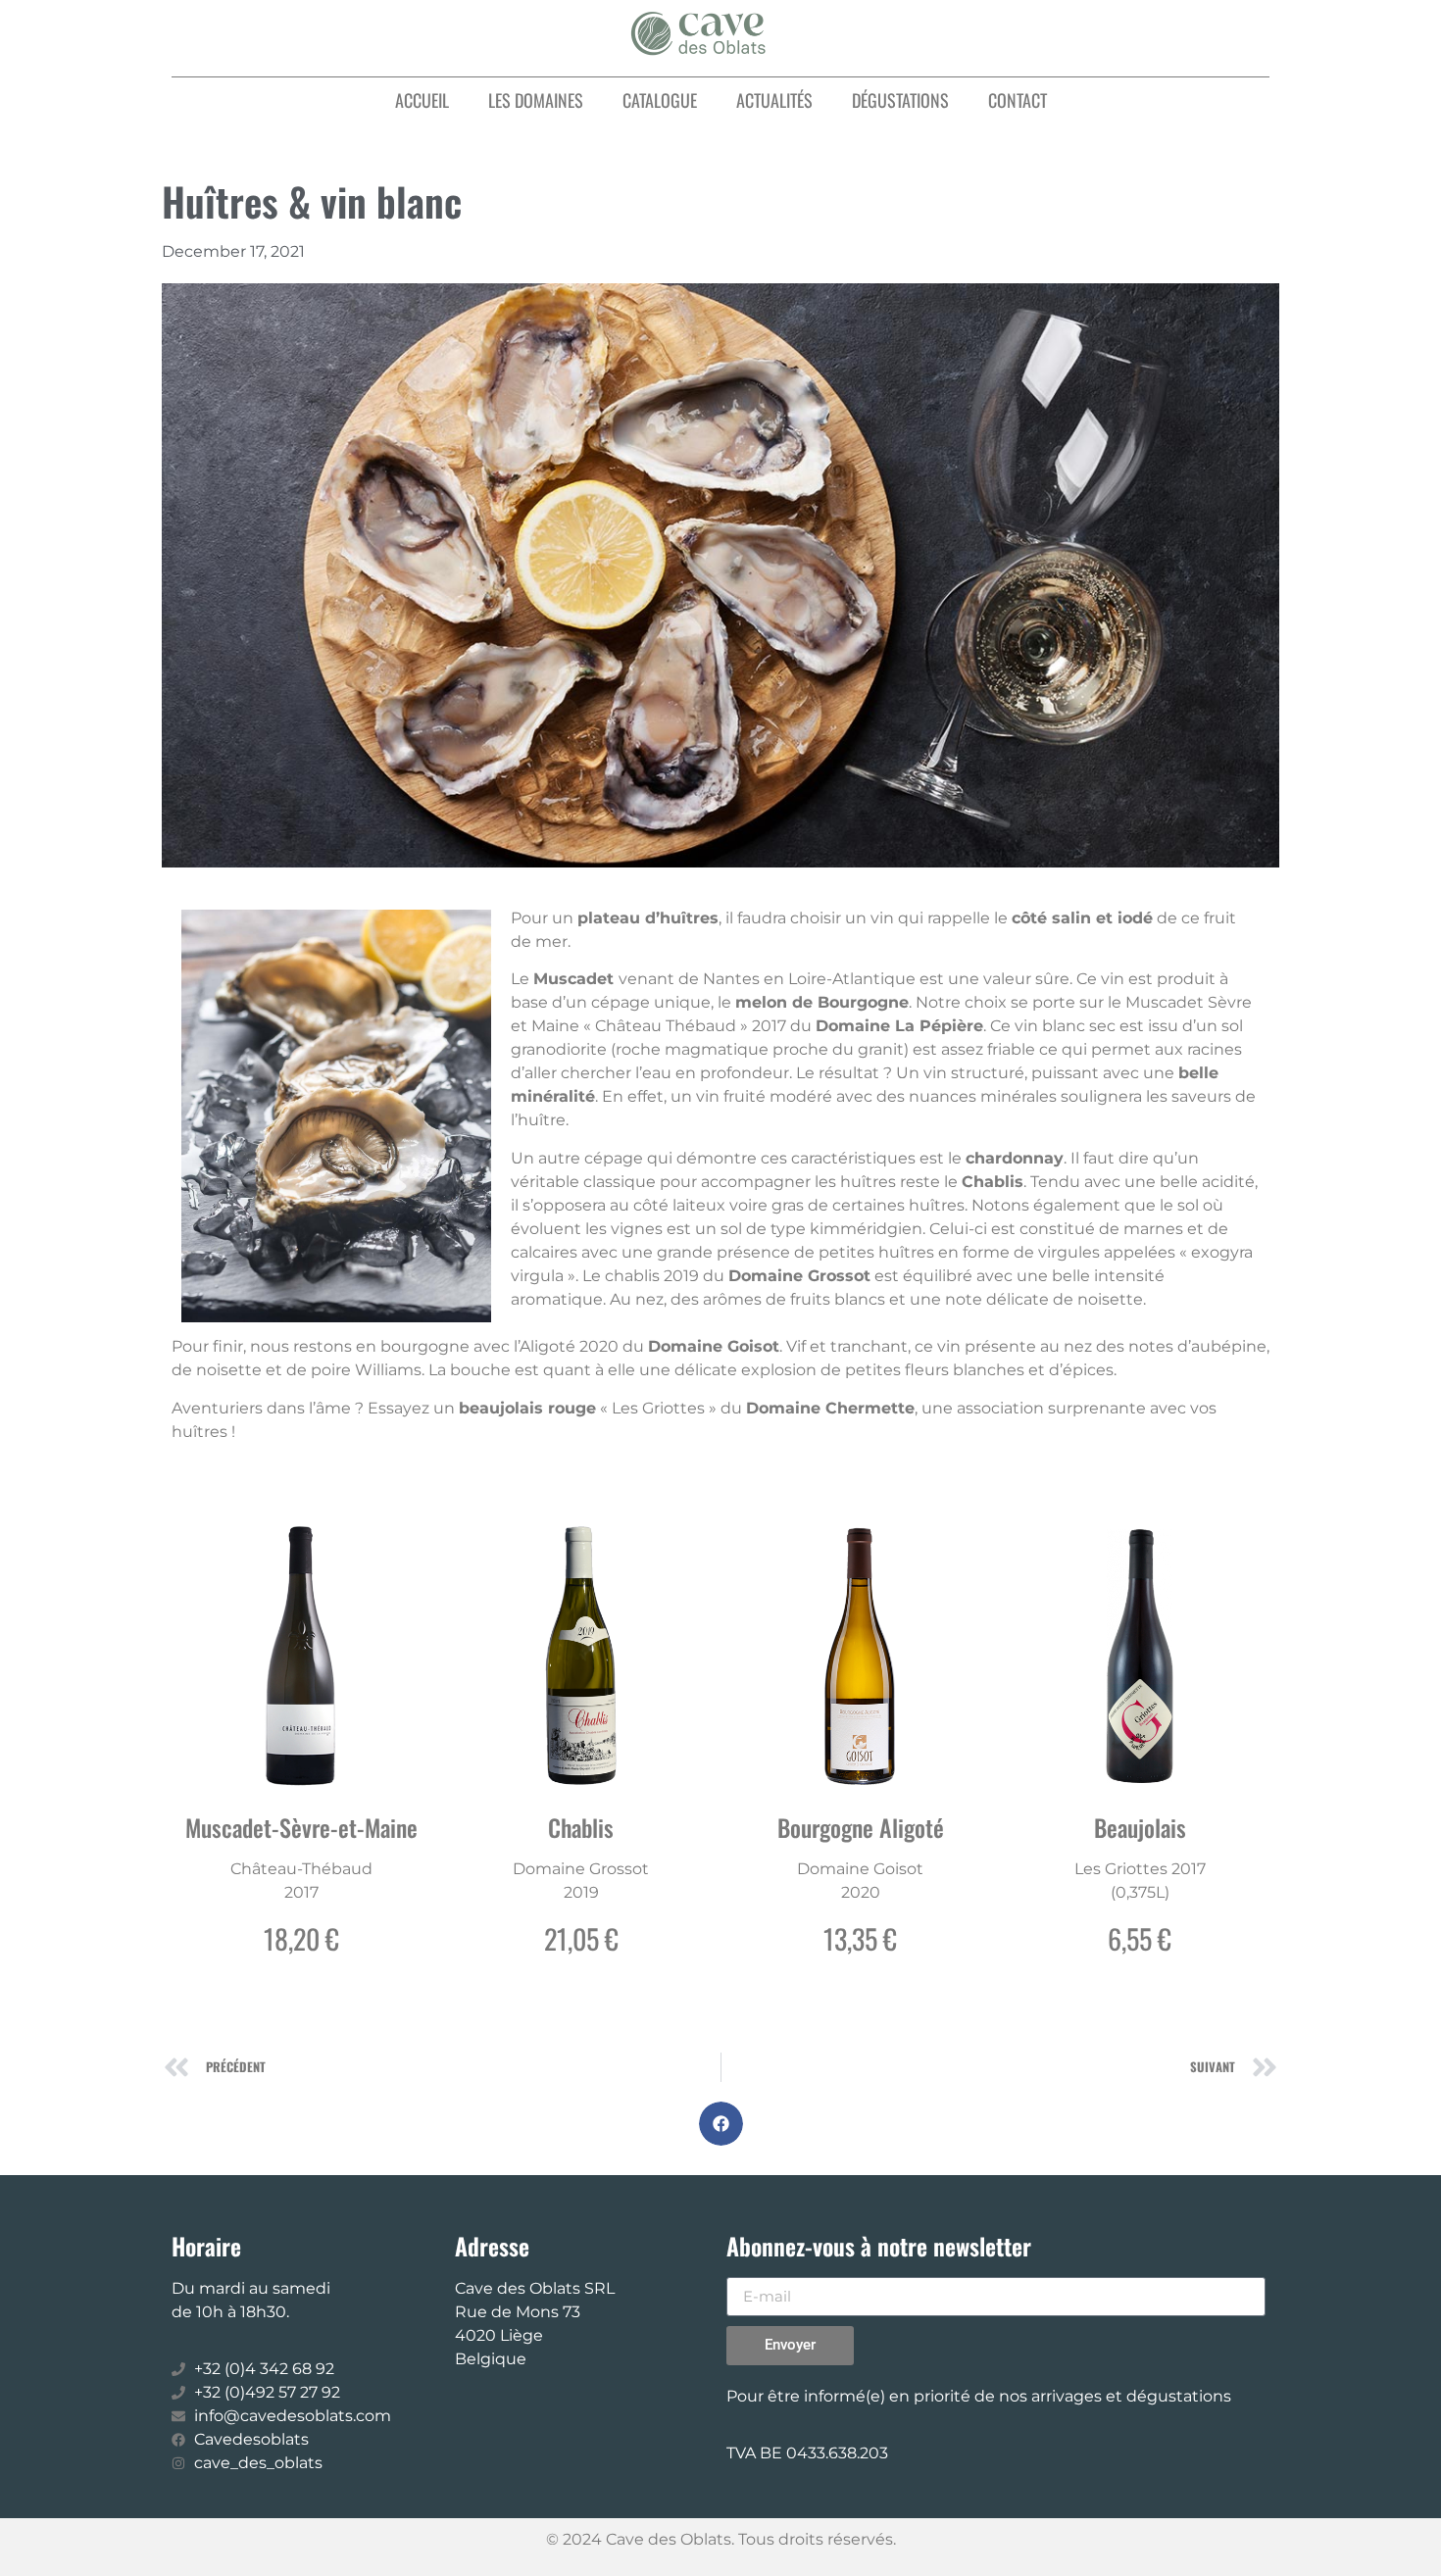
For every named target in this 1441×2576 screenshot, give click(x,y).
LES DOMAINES (536, 100)
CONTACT (1018, 100)
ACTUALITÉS (774, 100)
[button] (721, 2124)
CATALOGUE (660, 100)
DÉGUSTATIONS (900, 100)
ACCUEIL (422, 100)
